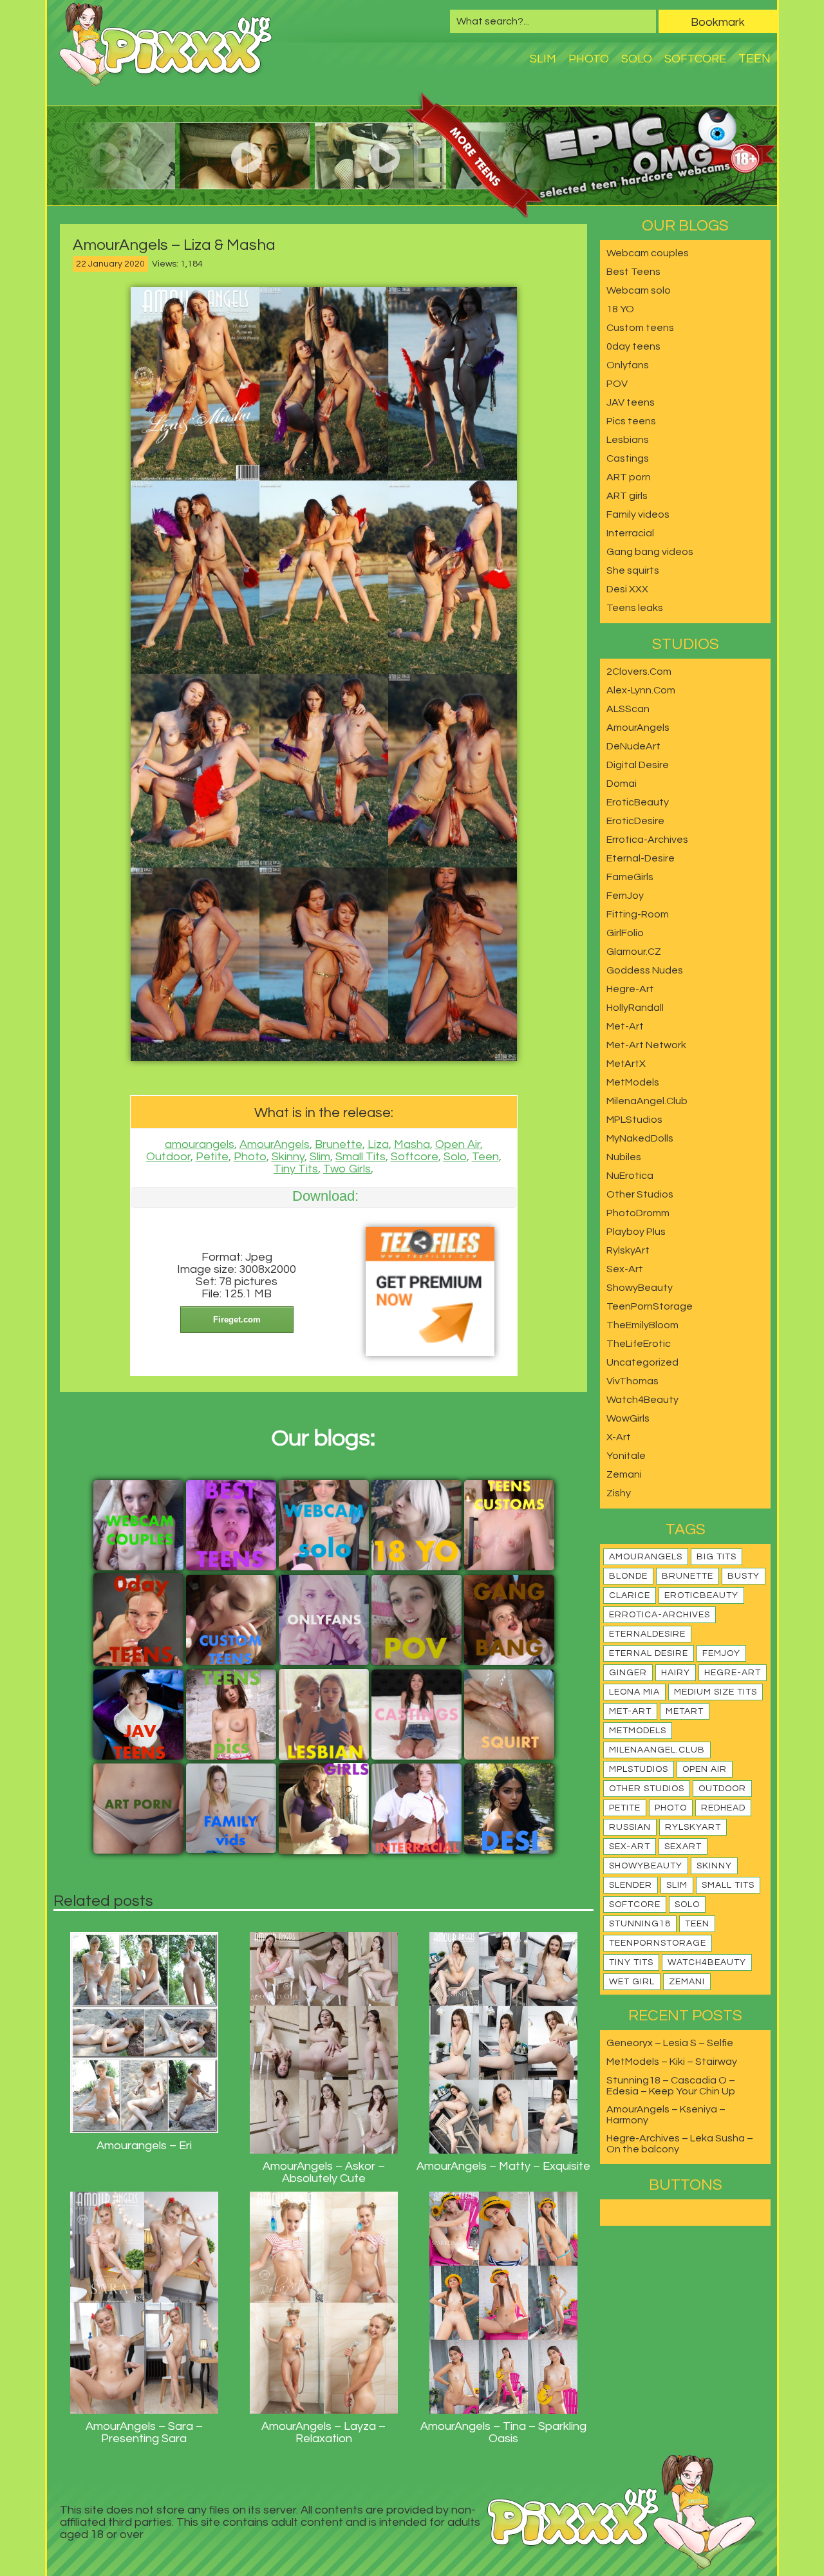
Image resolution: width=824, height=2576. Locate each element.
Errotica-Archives (647, 840)
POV (617, 384)
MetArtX (626, 1064)
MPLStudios (634, 1120)
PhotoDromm (638, 1213)
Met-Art (625, 1026)
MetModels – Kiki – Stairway (672, 2062)
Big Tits (716, 1557)
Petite (212, 1157)
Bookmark (718, 22)
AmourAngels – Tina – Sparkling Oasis (503, 2432)
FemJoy (625, 896)
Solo (637, 59)
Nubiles (624, 1157)
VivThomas (632, 1381)
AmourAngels (275, 1144)
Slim (543, 59)
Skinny (288, 1157)
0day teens (633, 346)
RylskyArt (628, 1250)
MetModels (633, 1082)
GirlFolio (625, 933)
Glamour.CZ (634, 952)
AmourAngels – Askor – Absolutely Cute (324, 2172)
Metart (685, 1711)
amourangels (200, 1144)
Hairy (676, 1673)
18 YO (620, 309)
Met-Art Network (646, 1045)
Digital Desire (638, 765)
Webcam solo (639, 290)
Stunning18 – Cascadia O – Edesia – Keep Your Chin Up (671, 2086)
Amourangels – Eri (144, 2146)
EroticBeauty (638, 802)
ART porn (629, 477)
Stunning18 (640, 1924)
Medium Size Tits (716, 1692)
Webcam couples (648, 253)
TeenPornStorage (650, 1306)
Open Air (458, 1144)
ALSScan (628, 709)
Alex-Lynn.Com (641, 690)
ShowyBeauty (640, 1288)
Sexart (683, 1847)
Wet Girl (632, 1982)
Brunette (339, 1144)
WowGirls (628, 1418)
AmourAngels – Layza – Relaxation (323, 2432)
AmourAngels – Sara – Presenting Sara (144, 2432)
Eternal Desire (649, 1653)
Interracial (630, 533)
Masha (412, 1144)
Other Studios (640, 1194)
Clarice (630, 1595)
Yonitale (626, 1456)
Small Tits (360, 1157)
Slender (631, 1885)
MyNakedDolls (640, 1138)
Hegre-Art (630, 989)
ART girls (627, 496)
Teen (754, 59)
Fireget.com (237, 1320)
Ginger (628, 1673)
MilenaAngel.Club (647, 1101)
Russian (630, 1827)
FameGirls (630, 877)
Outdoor (168, 1157)
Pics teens (631, 421)
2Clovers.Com (639, 672)
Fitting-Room (638, 914)
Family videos (638, 514)
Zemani (624, 1474)
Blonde (628, 1576)
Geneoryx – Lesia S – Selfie (670, 2043)
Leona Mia (634, 1692)
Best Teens (633, 272)
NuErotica (630, 1176)
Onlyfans (628, 365)
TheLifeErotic (639, 1344)
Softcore (695, 59)
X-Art (619, 1437)
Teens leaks (635, 608)
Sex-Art (625, 1269)
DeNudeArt (633, 746)
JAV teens (631, 402)
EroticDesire (635, 821)
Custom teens (640, 328)
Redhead (723, 1808)
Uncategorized (642, 1362)
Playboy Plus (636, 1232)
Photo (589, 59)
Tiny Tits (296, 1169)
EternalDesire (647, 1634)
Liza (378, 1144)
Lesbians (628, 440)
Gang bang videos (650, 552)
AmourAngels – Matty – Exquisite (503, 2166)
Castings (628, 458)
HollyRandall (635, 1008)
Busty (744, 1576)
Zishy (619, 1493)
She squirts (633, 570)
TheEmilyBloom (642, 1325)
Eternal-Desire (641, 858)
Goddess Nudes (645, 970)
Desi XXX (627, 589)
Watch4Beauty (642, 1400)
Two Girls (347, 1169)
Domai (622, 784)
